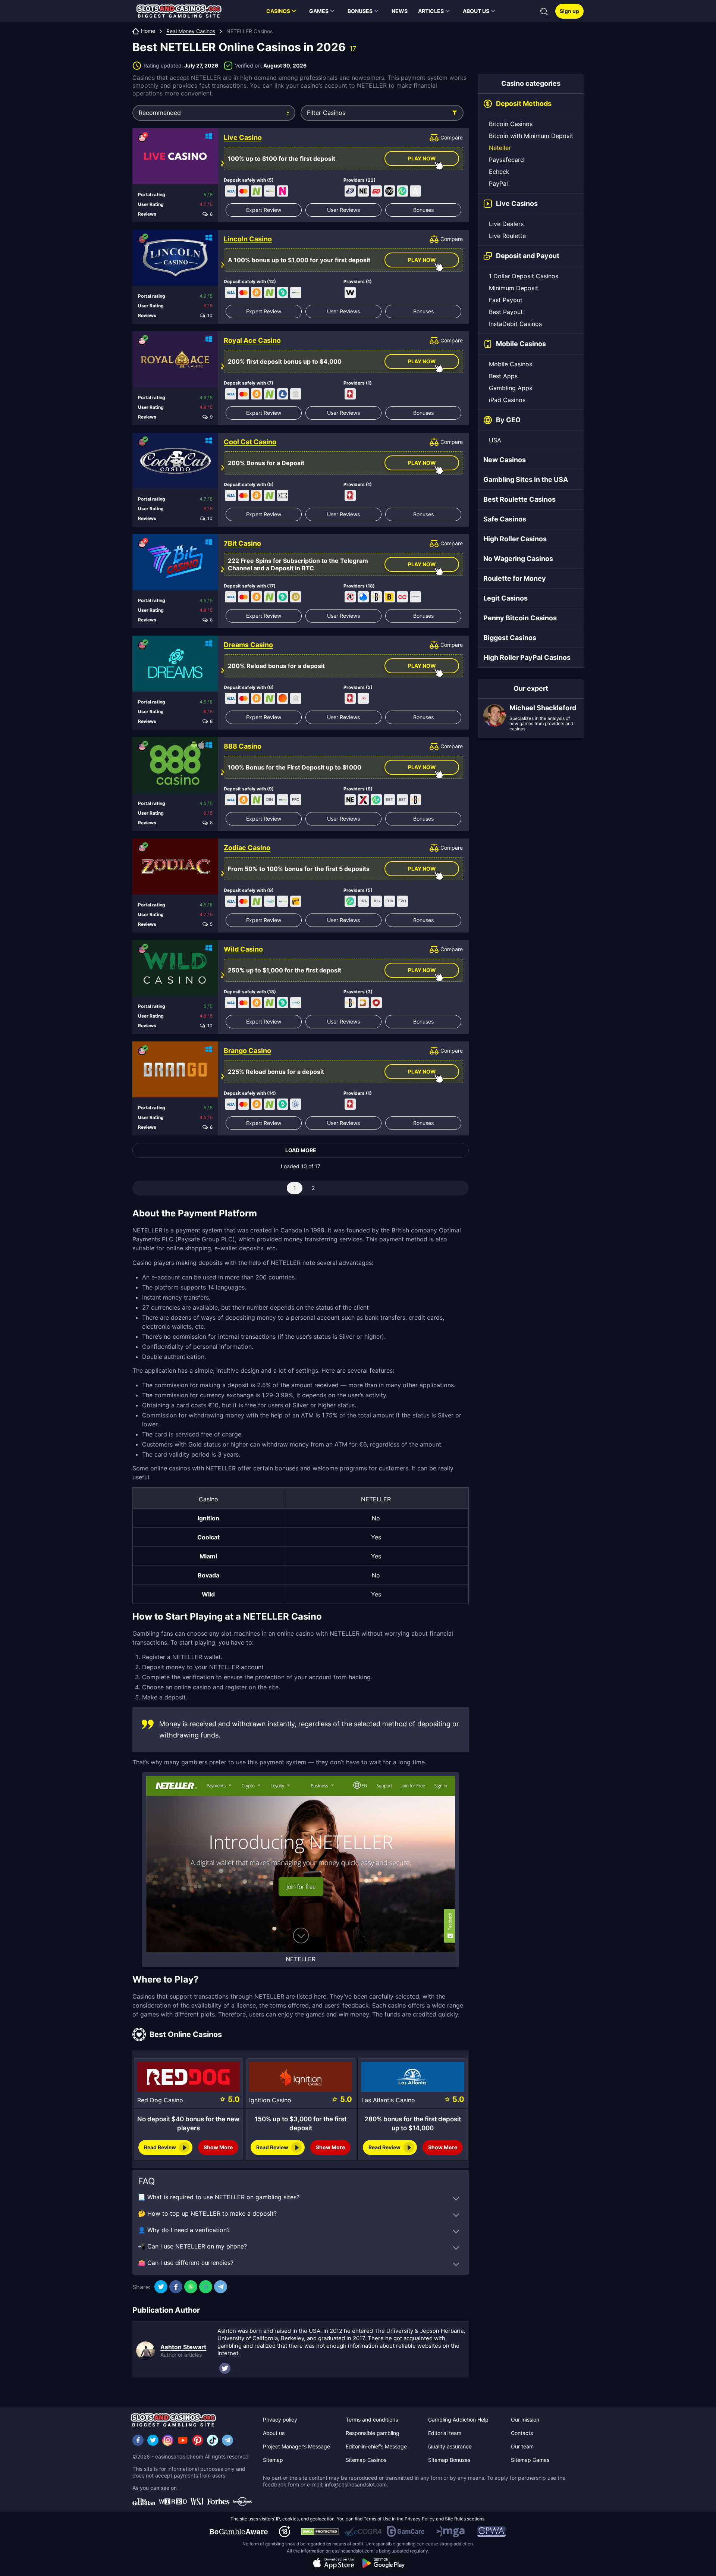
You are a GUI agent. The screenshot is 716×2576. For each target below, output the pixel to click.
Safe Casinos (505, 519)
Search (544, 12)
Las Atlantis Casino (388, 2100)
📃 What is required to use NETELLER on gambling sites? (219, 2197)
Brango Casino (247, 1051)
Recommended (160, 113)
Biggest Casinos (510, 638)
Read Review (160, 2147)
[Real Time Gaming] (350, 394)
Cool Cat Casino (250, 442)
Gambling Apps (511, 388)
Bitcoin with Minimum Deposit (531, 136)
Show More (218, 2147)
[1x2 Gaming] (389, 191)
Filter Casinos (326, 113)
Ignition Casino (270, 2100)
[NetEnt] (363, 191)
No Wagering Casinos (518, 559)
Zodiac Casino (247, 848)
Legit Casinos (505, 598)
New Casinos (505, 460)
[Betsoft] (376, 597)
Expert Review (264, 210)
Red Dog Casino (160, 2100)
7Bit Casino (242, 543)
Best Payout (506, 312)
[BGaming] (389, 597)
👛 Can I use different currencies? (186, 2263)
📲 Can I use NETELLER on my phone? (192, 2246)
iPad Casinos (507, 400)
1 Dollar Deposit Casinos (524, 276)
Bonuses (423, 210)
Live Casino (243, 138)
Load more (301, 1150)
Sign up (569, 11)
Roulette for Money (515, 578)
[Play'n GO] (376, 191)
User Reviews (343, 210)
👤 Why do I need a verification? (184, 2230)
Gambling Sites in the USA (526, 480)
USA (495, 440)
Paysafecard (506, 160)
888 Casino (243, 746)
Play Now (422, 158)
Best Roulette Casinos (519, 499)
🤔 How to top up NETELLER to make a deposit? (207, 2213)
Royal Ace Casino (252, 341)
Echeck (499, 172)
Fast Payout (506, 300)
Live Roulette (507, 236)
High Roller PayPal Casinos (527, 657)
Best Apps (503, 376)
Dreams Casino (248, 645)
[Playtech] (350, 191)
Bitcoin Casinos (511, 124)
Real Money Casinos (191, 31)
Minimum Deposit (514, 288)
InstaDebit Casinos (515, 324)
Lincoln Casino (248, 239)
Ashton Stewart (183, 2347)
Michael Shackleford (543, 708)
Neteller (500, 148)
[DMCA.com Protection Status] (320, 2532)
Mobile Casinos (511, 364)
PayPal (498, 184)
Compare (452, 137)
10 (209, 316)
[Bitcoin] (257, 292)
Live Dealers (506, 224)
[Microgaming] (402, 191)
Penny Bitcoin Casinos (520, 618)
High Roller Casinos (515, 539)
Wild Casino (243, 949)
